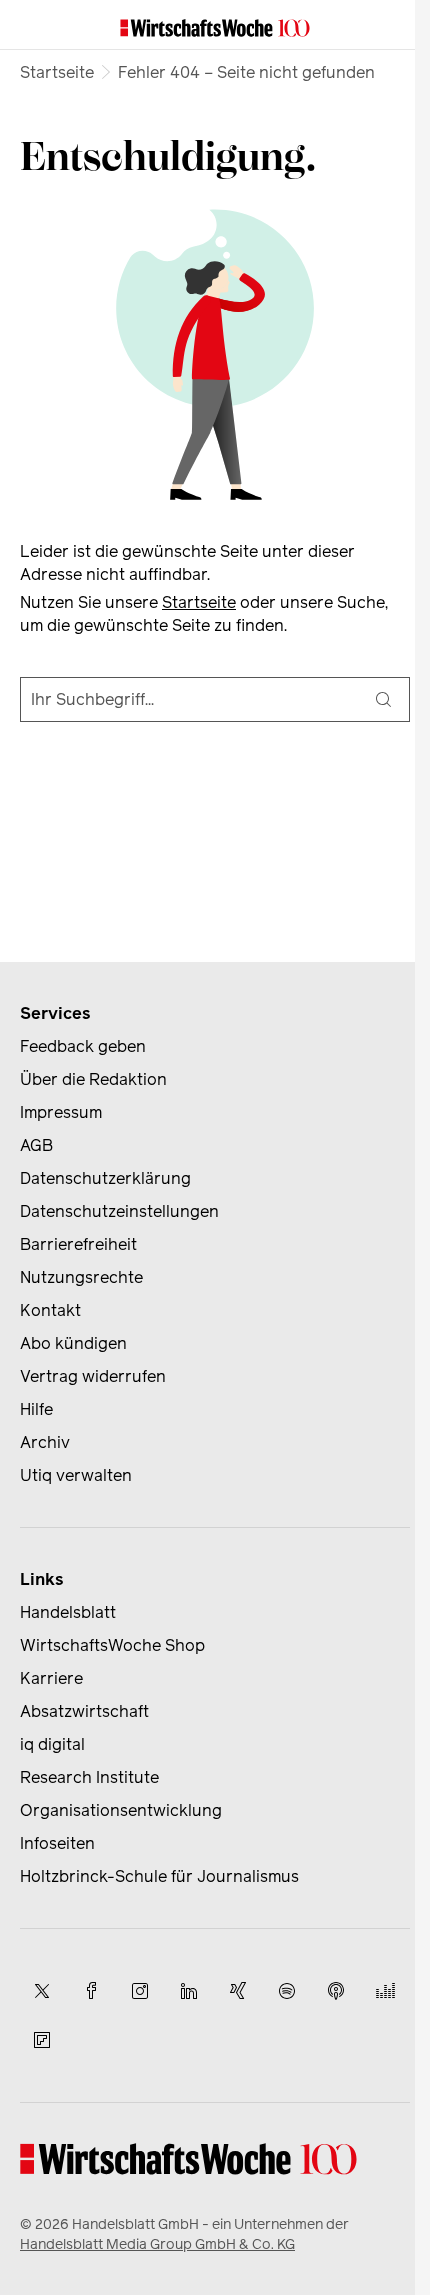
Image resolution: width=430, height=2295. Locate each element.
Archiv (45, 1442)
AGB (36, 1145)
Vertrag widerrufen (93, 1376)
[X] (42, 1991)
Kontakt (50, 1310)
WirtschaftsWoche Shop (112, 1645)
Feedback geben (83, 1046)
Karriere (51, 1678)
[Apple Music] (336, 1991)
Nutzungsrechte (81, 1277)
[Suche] (383, 699)
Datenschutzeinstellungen (119, 1211)
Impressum (61, 1112)
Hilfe (36, 1409)
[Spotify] (287, 1991)
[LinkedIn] (189, 1991)
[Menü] (36, 25)
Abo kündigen (73, 1343)
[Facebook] (91, 1991)
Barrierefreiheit (78, 1244)
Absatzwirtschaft (84, 1711)
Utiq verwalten (76, 1475)
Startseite (57, 72)
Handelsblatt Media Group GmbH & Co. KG (157, 2244)
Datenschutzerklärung (105, 1178)
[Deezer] (385, 1991)
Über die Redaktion (93, 1079)
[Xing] (238, 1991)
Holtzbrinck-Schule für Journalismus (159, 1876)
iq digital (52, 1744)
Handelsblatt (68, 1612)
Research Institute (89, 1777)
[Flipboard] (42, 2040)
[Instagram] (140, 1991)
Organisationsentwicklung (121, 1810)
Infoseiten (57, 1843)
